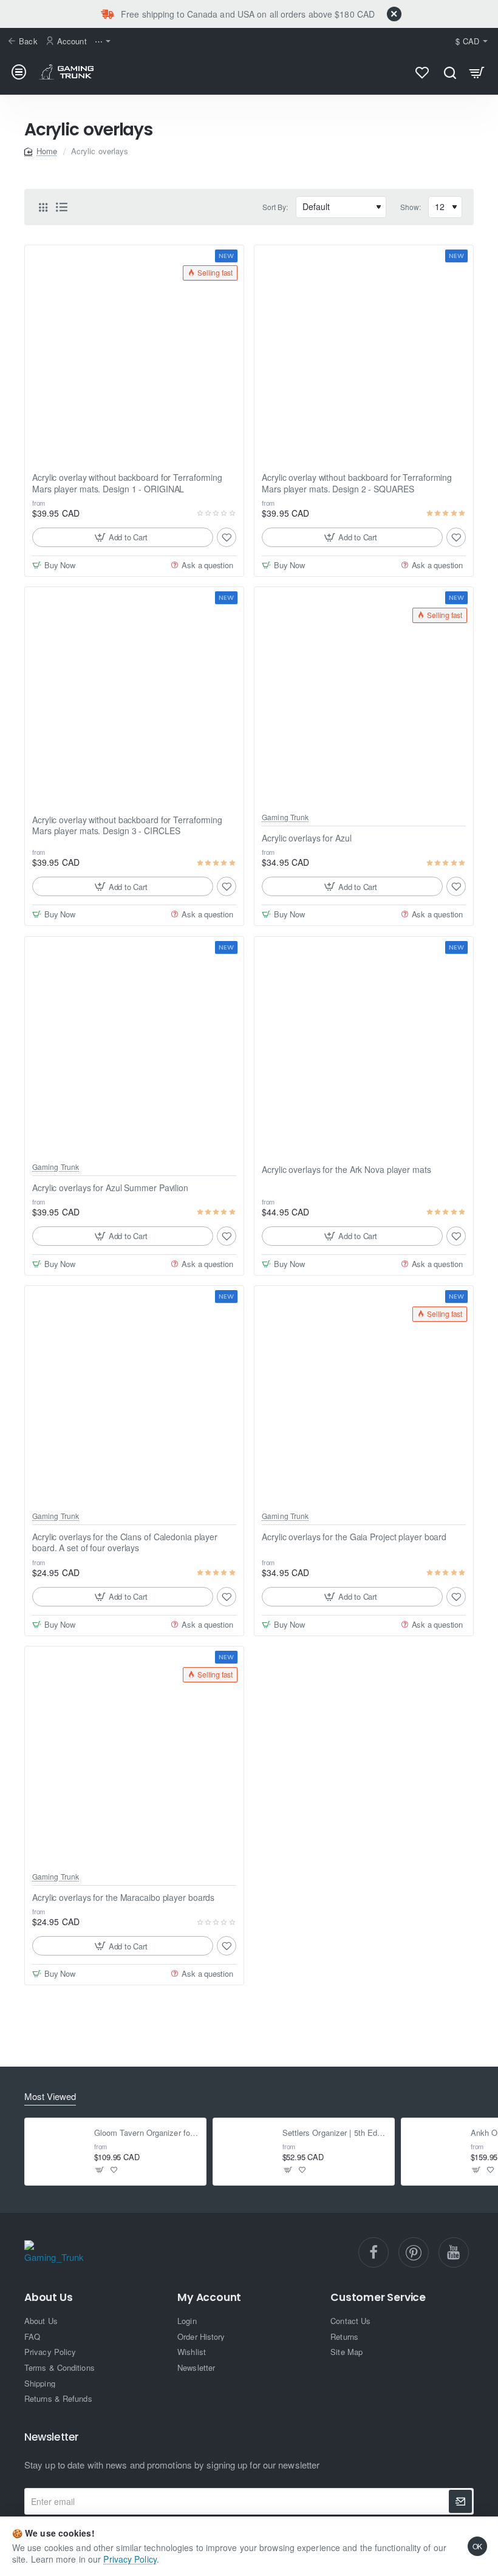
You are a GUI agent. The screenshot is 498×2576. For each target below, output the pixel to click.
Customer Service (378, 2298)
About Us (48, 2298)
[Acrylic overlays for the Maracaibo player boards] (134, 1756)
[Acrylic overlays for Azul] (364, 696)
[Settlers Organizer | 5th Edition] (247, 2152)
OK (478, 2546)
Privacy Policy (130, 2559)
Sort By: (275, 207)
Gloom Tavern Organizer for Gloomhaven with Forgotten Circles (147, 2133)
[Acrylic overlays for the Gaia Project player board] (364, 1395)
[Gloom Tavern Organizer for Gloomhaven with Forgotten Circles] (58, 2152)
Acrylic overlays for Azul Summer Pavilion (110, 1188)
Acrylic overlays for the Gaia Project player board (354, 1537)
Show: (411, 207)
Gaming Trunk (285, 817)
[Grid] (43, 207)
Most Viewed (50, 2097)
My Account (209, 2298)
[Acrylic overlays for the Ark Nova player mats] (364, 1046)
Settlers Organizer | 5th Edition (335, 2133)
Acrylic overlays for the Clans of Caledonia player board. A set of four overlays (125, 1542)
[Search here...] (450, 72)
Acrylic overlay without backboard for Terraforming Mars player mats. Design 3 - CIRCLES (127, 825)
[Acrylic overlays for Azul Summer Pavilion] (134, 1046)
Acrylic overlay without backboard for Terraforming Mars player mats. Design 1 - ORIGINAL (127, 483)
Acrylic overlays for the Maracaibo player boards (123, 1898)
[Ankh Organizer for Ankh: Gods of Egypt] (435, 2152)
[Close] (394, 14)
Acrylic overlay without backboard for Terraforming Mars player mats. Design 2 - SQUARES (357, 483)
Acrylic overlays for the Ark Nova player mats (346, 1170)
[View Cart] (477, 72)
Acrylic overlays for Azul (307, 838)
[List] (61, 207)
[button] (123, 537)
